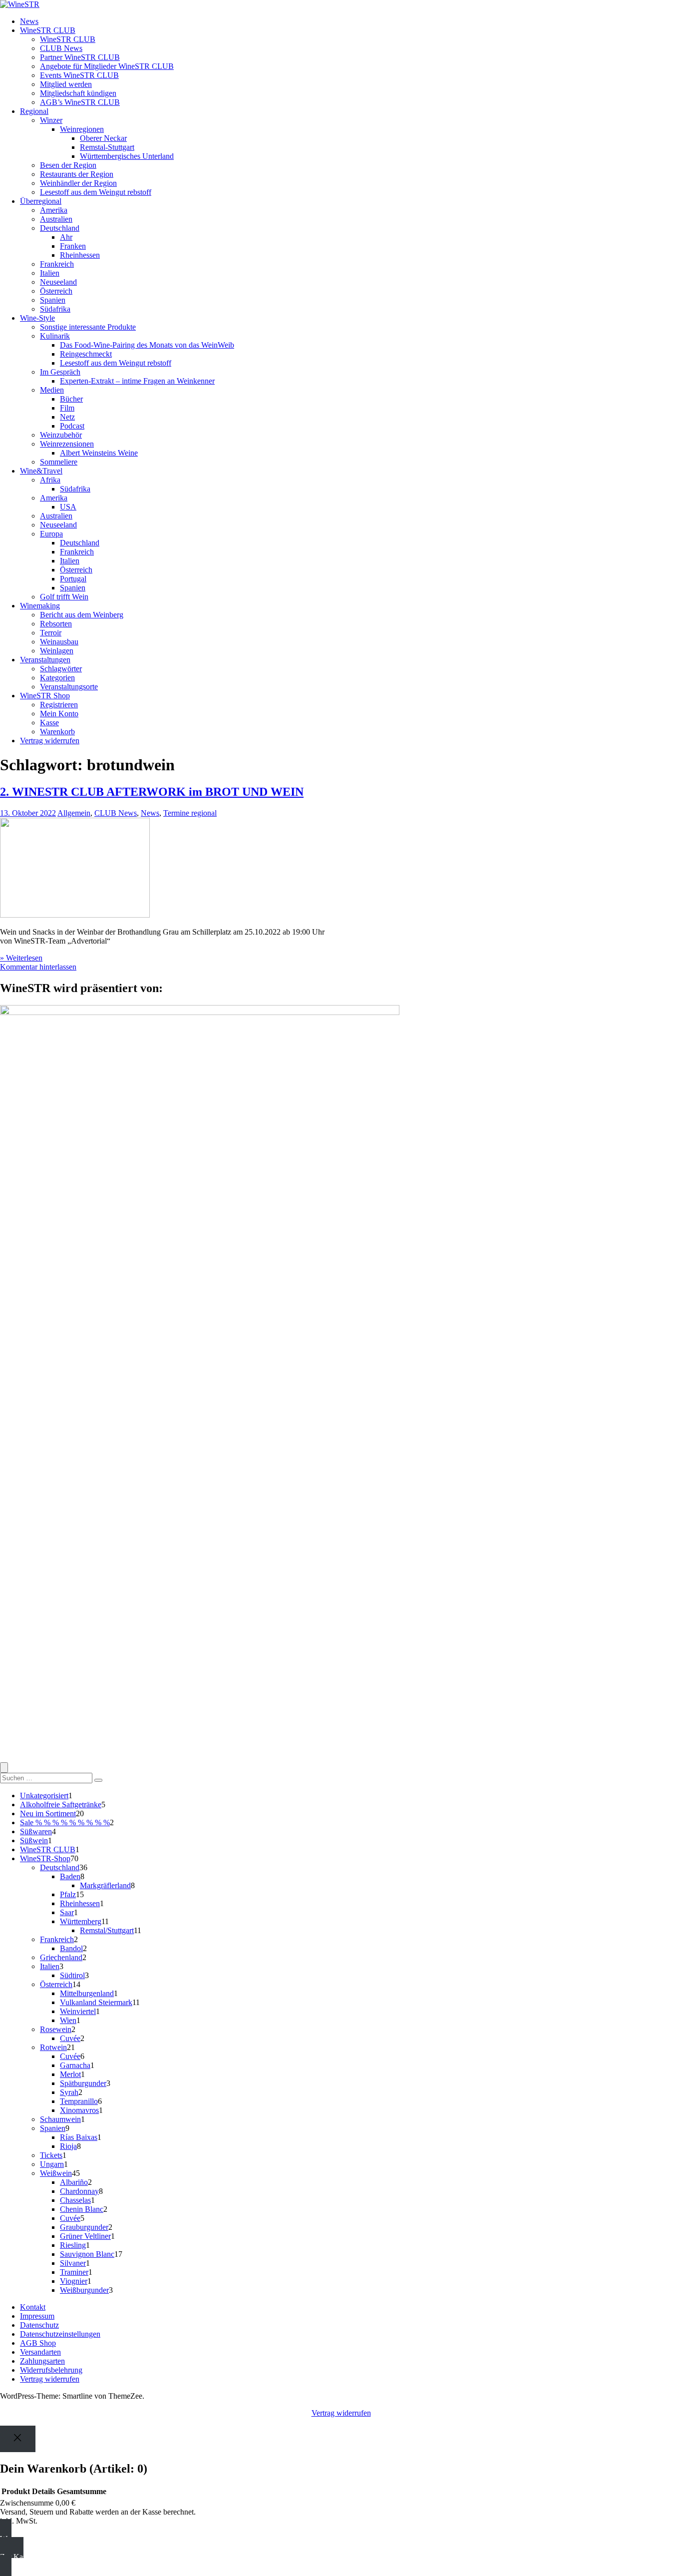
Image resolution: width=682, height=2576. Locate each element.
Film (67, 408)
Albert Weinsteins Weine (99, 453)
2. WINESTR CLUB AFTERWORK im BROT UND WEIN (152, 792)
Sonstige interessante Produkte (88, 327)
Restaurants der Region (77, 174)
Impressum (37, 2316)
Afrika (50, 480)
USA (68, 507)
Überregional (41, 201)
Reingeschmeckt (86, 354)
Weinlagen (57, 651)
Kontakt (33, 2307)
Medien (52, 390)
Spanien (53, 300)
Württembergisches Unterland (127, 156)
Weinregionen (82, 129)
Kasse (49, 723)
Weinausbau (59, 642)
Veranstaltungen (45, 660)
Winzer (51, 120)
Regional (34, 111)
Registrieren (59, 705)
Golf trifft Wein (64, 597)
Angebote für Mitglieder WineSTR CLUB (107, 66)
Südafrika (55, 309)
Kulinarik (55, 336)
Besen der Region (68, 165)
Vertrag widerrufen (50, 741)
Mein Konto (59, 714)
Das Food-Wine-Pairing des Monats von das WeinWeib (147, 345)
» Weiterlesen (21, 958)
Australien (56, 219)
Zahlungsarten (42, 2361)
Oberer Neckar (103, 138)
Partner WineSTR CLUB (80, 57)
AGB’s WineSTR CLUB (80, 102)
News (29, 21)
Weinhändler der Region (78, 183)
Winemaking (40, 606)
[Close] (18, 2439)
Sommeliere (59, 462)
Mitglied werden (66, 84)
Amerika (54, 210)
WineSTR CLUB (48, 30)
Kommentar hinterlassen (38, 967)
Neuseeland (58, 282)
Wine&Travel (41, 471)
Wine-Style (37, 318)
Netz (67, 417)
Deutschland (60, 228)
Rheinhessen (80, 255)
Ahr (66, 237)
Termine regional (190, 813)
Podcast (72, 426)
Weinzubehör (61, 435)
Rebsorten (56, 624)
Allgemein (74, 813)
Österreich (56, 291)
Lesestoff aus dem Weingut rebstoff (96, 192)
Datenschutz (39, 2325)
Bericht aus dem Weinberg (82, 615)
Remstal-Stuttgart (107, 147)
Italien (50, 273)
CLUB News (61, 48)
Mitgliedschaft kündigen (78, 93)
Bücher (71, 399)
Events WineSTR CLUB (79, 75)
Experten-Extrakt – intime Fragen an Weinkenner (137, 381)
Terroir (51, 633)
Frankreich (57, 264)
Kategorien (57, 678)
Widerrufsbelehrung (51, 2370)
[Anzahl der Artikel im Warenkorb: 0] (4, 1768)
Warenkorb (57, 732)
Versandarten (40, 2352)
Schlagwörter (61, 669)
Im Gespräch (60, 372)
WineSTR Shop (45, 696)
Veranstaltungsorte (69, 687)
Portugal (73, 579)
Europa (51, 534)
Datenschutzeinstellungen (60, 2334)
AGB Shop (38, 2343)
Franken (73, 246)
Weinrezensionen (67, 444)
